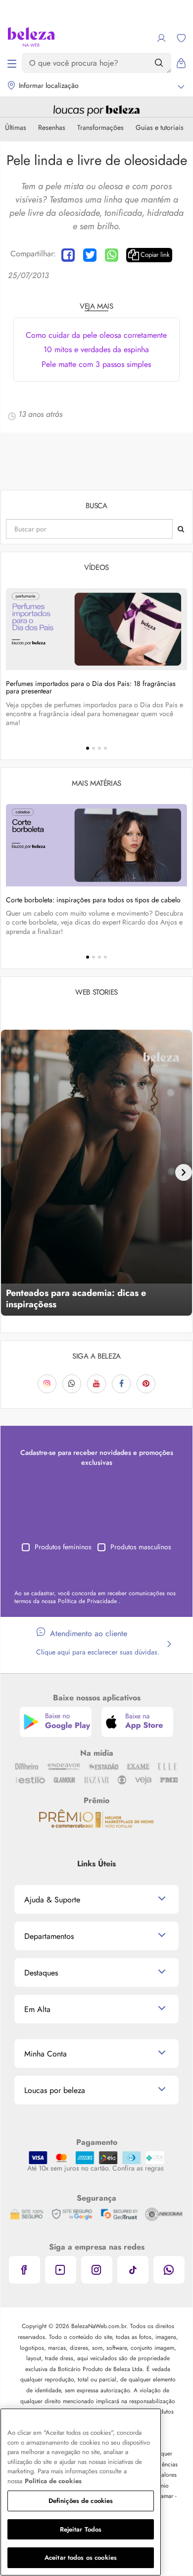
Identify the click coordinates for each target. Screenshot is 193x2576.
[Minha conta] (161, 38)
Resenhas (52, 127)
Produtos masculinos (141, 1547)
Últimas (16, 127)
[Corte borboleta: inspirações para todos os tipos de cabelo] (96, 845)
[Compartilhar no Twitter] (90, 255)
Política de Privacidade (88, 1601)
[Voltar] (9, 1172)
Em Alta (37, 2009)
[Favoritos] (181, 38)
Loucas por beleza (55, 2090)
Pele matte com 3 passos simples (96, 364)
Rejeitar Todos (81, 2529)
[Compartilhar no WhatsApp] (112, 255)
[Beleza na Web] (31, 38)
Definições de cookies (81, 2501)
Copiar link (155, 255)
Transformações (100, 127)
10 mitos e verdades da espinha (96, 349)
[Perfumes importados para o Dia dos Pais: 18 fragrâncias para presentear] (96, 629)
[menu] (12, 63)
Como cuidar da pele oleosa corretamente (96, 335)
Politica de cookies (53, 2481)
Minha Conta (46, 2054)
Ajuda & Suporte (52, 1900)
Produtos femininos (63, 1547)
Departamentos (49, 1936)
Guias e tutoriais (160, 127)
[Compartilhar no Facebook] (68, 255)
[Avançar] (184, 1172)
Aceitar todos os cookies (81, 2557)
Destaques (41, 1973)
